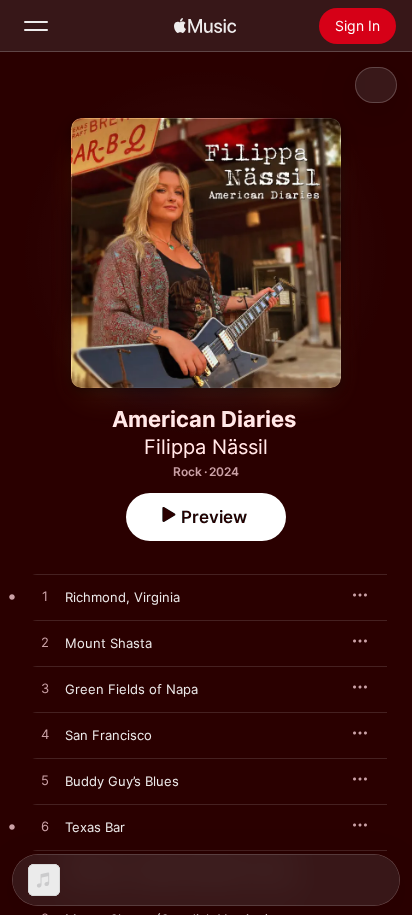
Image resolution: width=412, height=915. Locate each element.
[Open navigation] (36, 26)
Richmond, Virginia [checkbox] (122, 597)
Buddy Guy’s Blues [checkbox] (122, 781)
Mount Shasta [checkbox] (108, 643)
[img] (205, 26)
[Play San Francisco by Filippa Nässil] (45, 735)
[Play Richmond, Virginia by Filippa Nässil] (45, 597)
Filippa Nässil (206, 447)
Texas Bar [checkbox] (95, 827)
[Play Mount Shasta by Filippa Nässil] (45, 643)
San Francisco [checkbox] (108, 735)
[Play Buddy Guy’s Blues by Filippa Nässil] (45, 781)
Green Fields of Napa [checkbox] (131, 689)
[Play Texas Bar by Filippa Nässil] (45, 827)
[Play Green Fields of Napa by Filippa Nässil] (45, 689)
